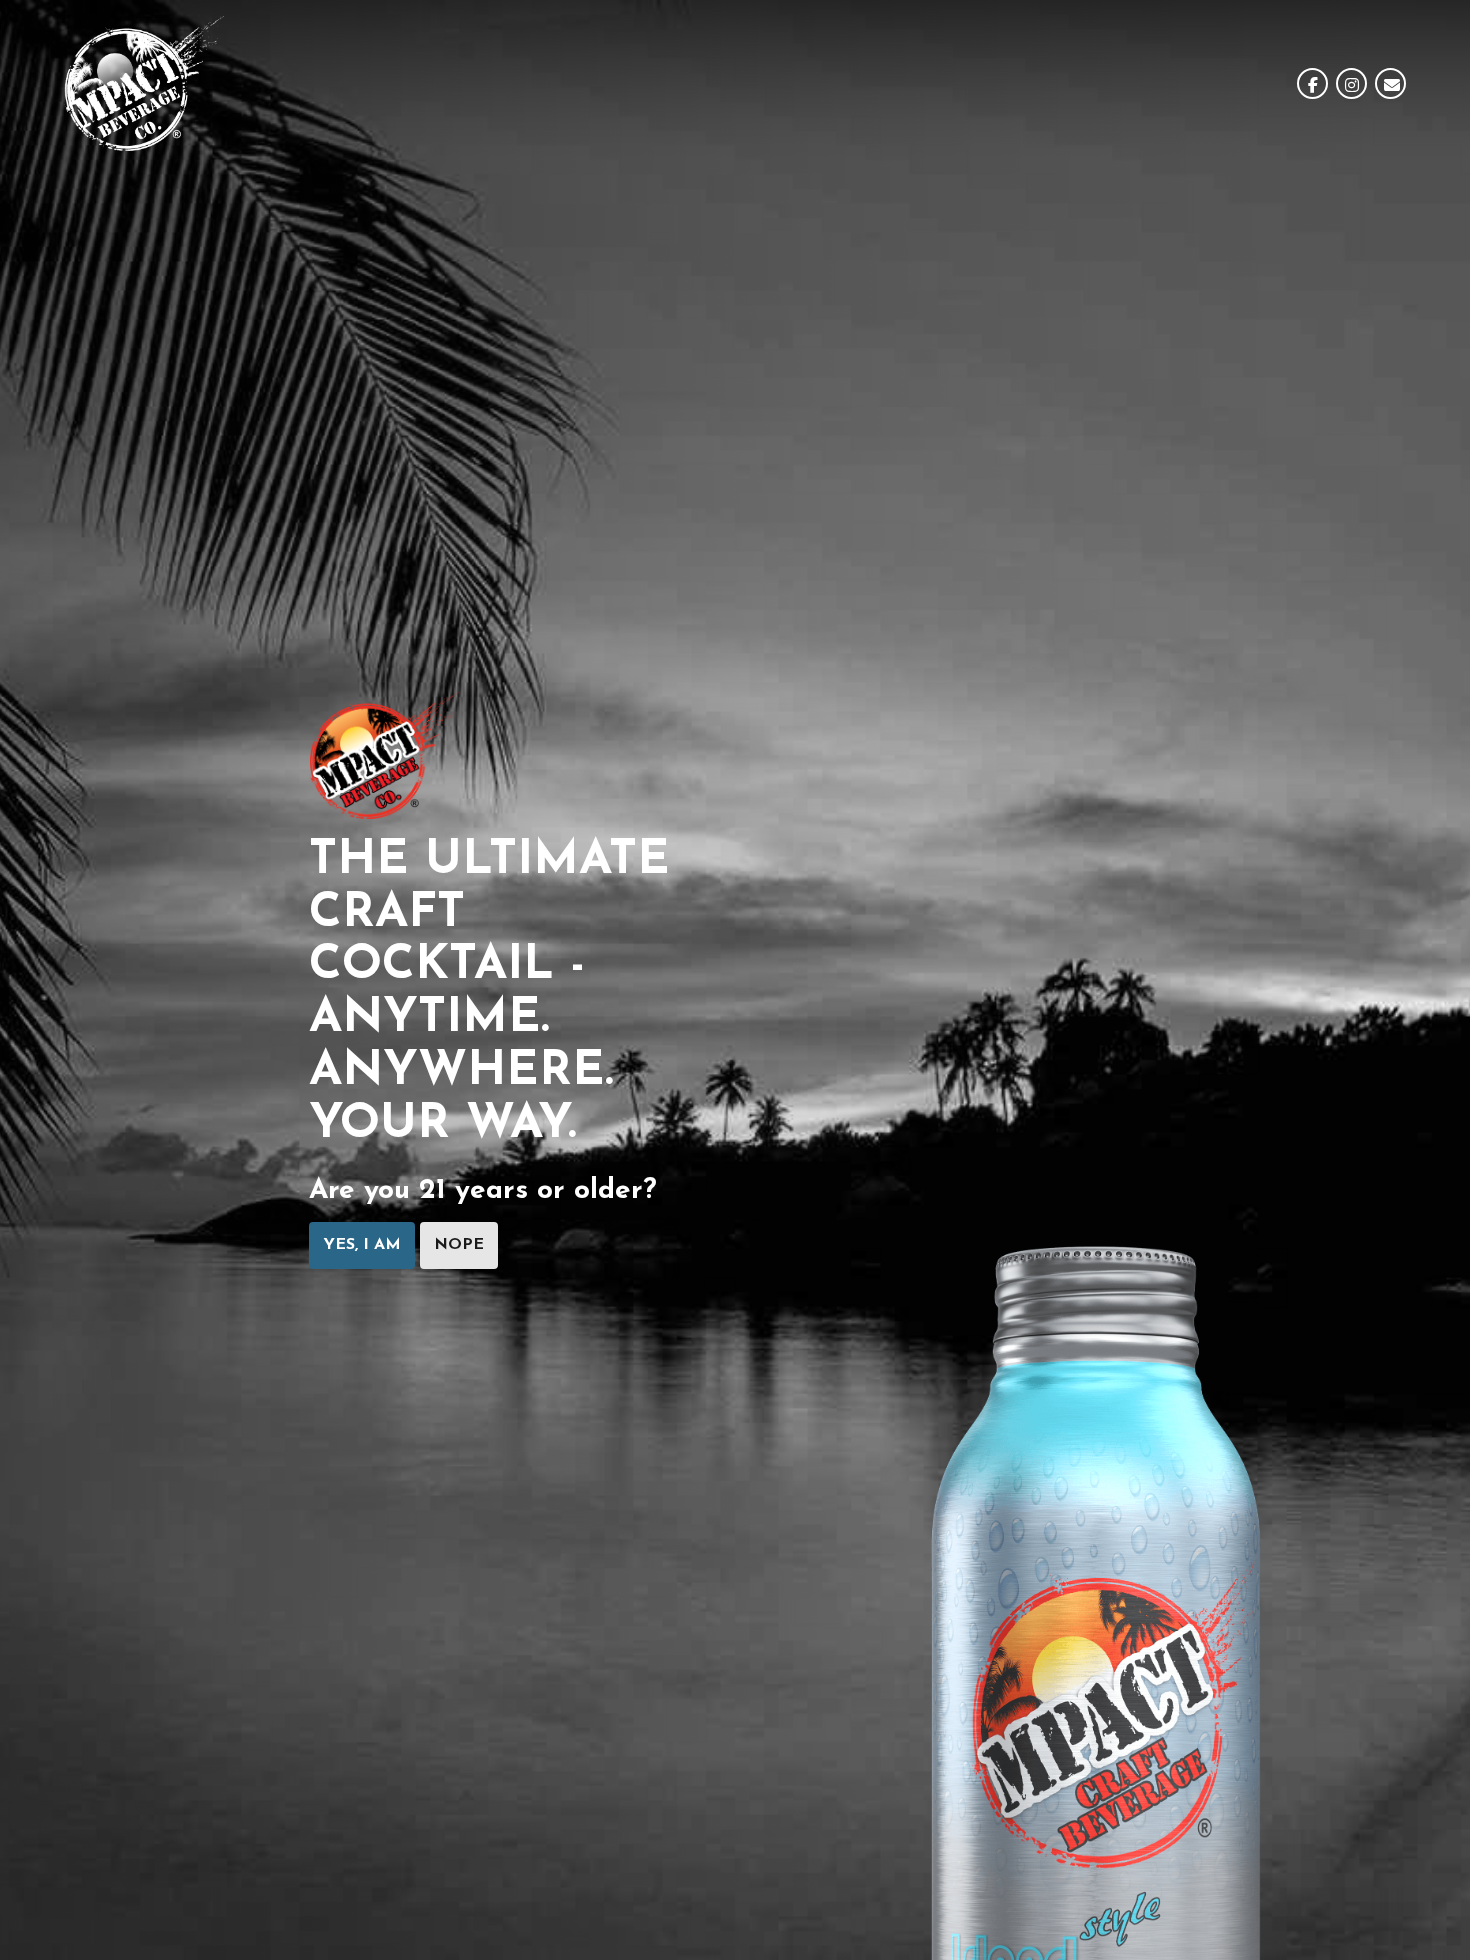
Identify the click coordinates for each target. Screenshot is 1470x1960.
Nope (459, 1245)
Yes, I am (362, 1245)
